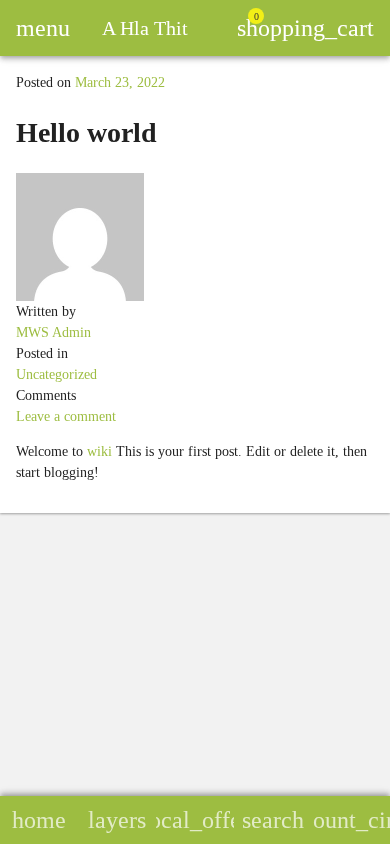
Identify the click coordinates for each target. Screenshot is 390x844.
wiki (99, 451)
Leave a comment (66, 416)
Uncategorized (56, 374)
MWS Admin (53, 332)
